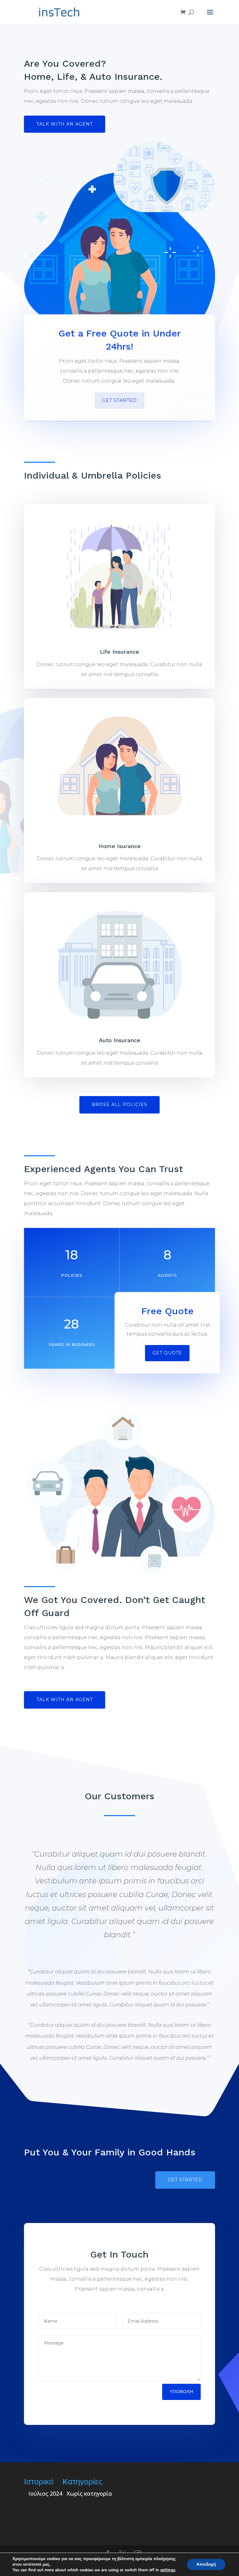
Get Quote (167, 1353)
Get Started (119, 400)
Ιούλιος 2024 (45, 2493)
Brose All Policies (119, 1104)
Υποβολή (181, 2392)
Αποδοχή (206, 2564)
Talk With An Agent (65, 124)
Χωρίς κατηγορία (89, 2493)
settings (168, 2570)
